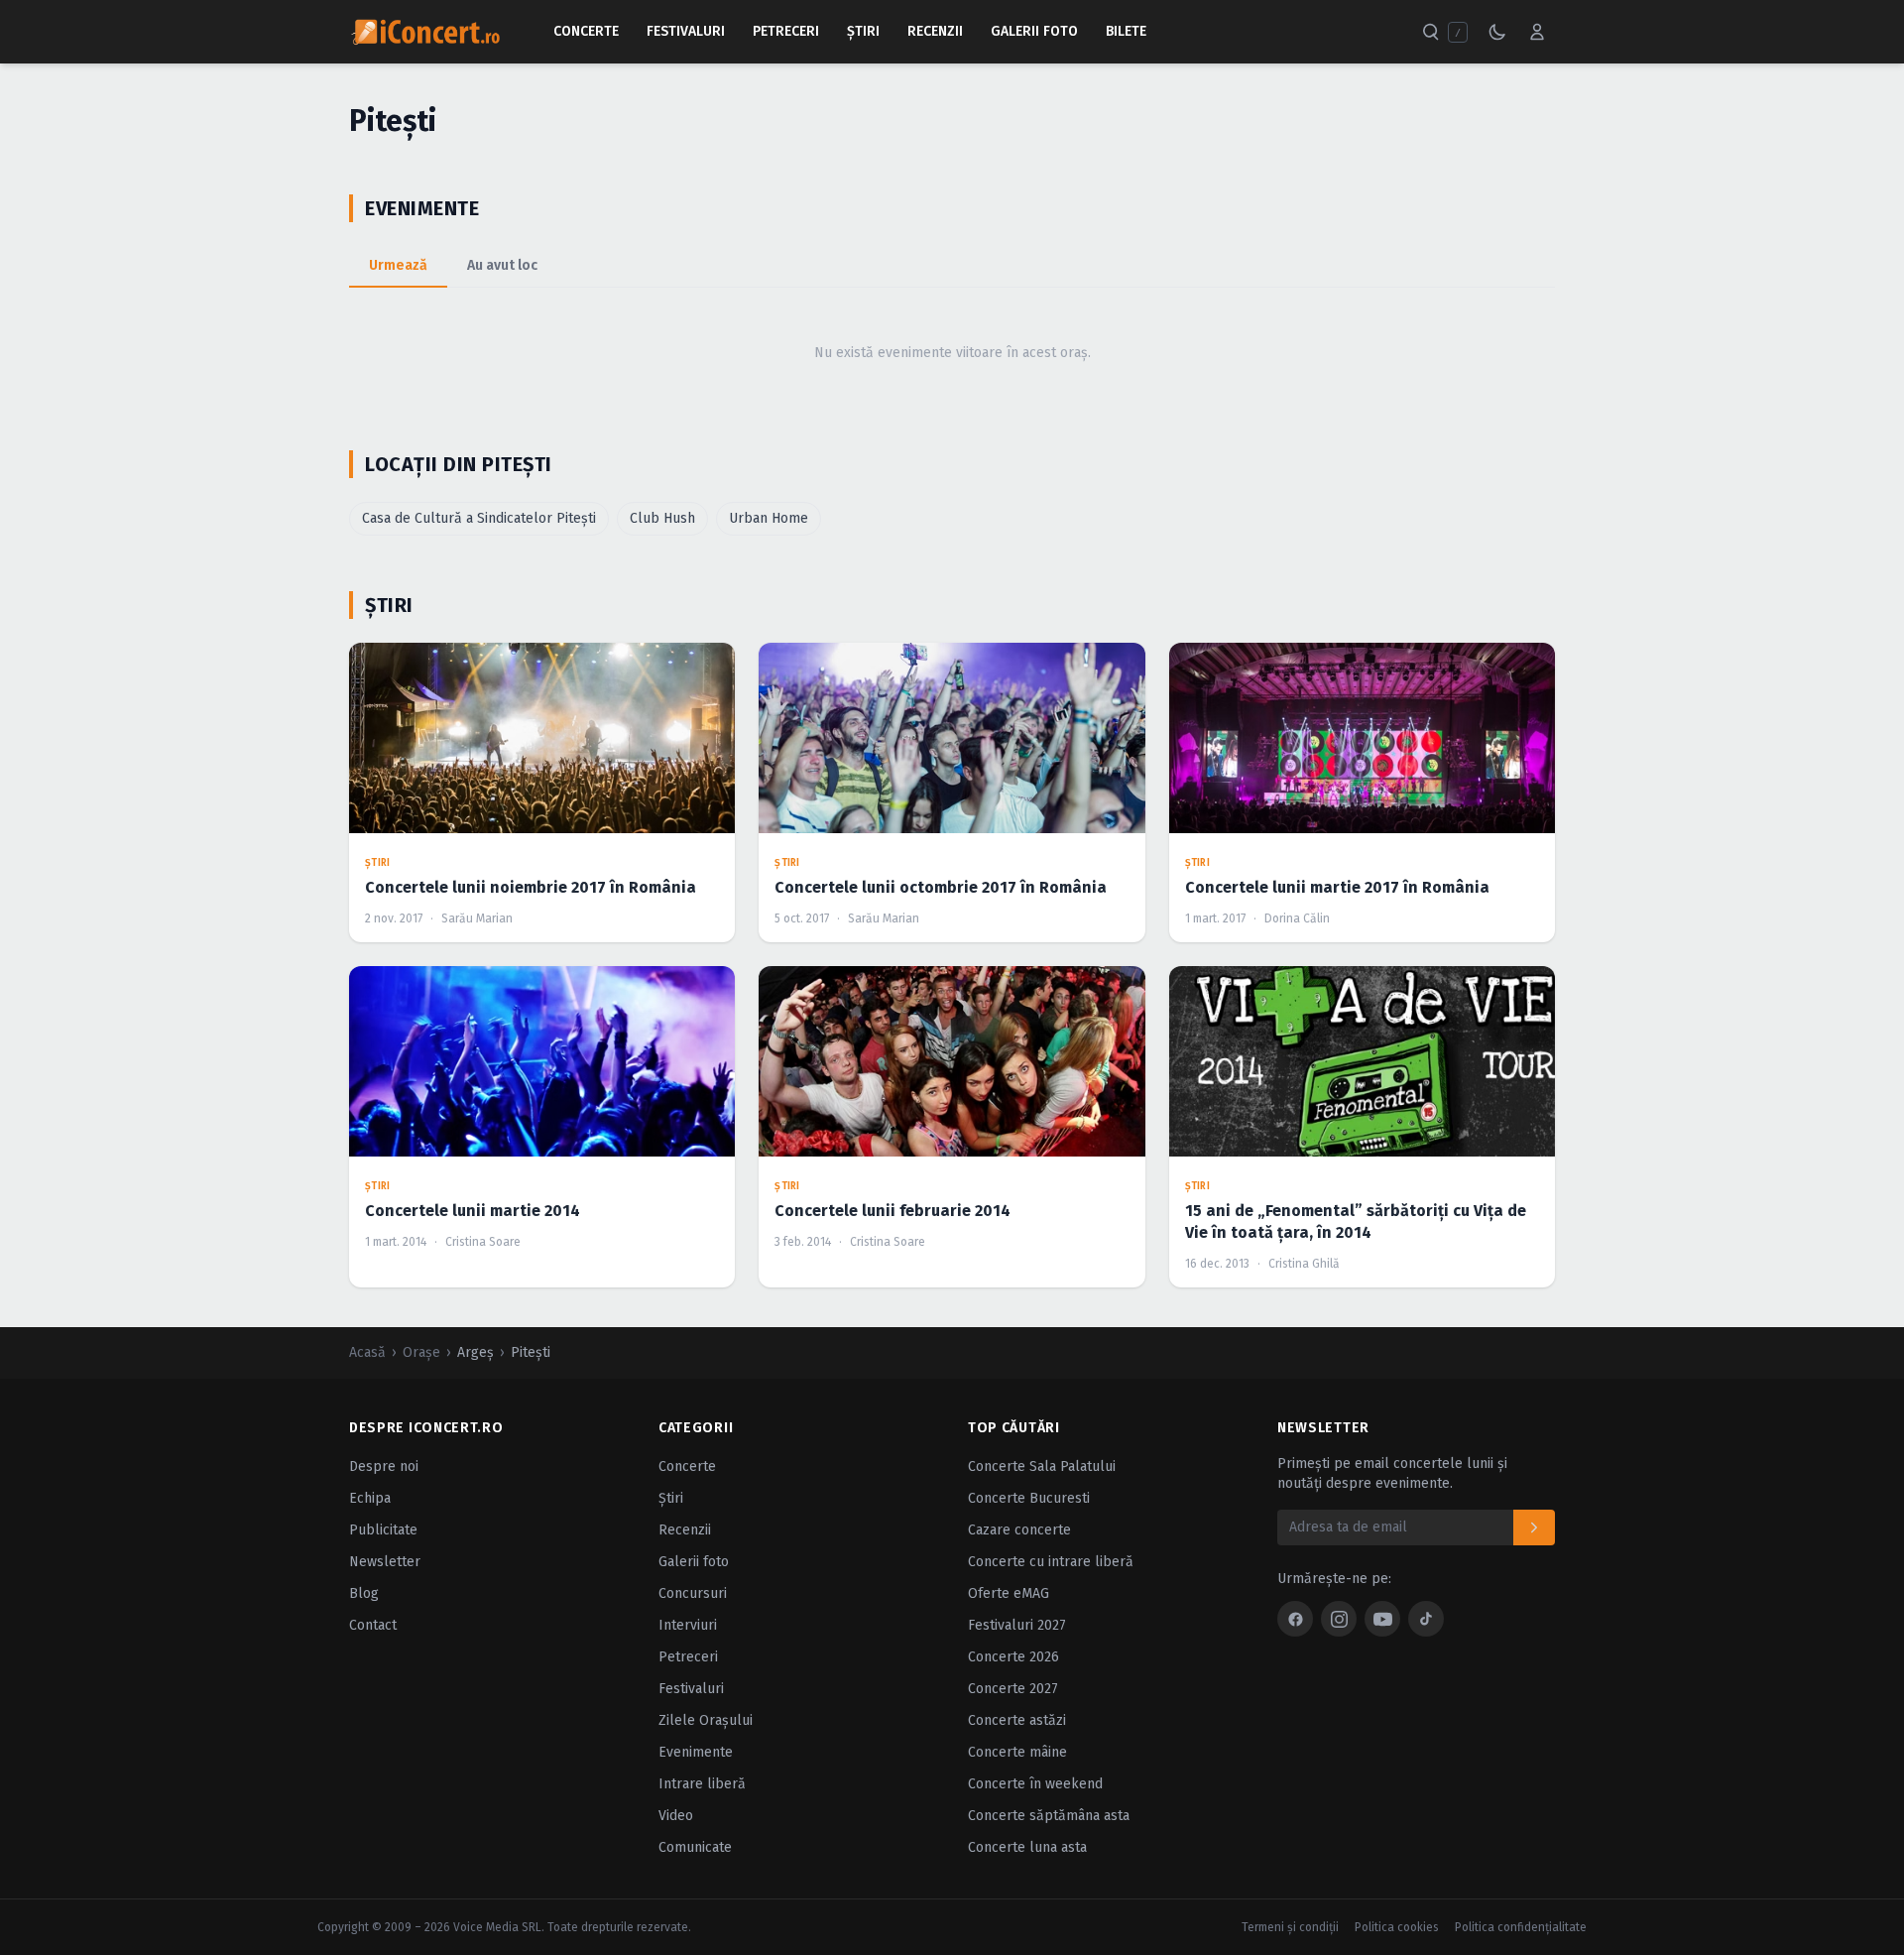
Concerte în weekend (1035, 1784)
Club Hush (662, 518)
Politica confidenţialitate (1521, 1927)
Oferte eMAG (1009, 1593)
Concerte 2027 (1013, 1689)
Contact (373, 1625)
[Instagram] (1339, 1619)
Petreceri (786, 31)
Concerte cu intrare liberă (1051, 1562)
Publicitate (383, 1530)
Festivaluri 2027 (1017, 1625)
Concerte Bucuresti (1029, 1498)
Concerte (586, 31)
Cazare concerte (1019, 1530)
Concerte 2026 (1013, 1657)
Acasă (367, 1352)
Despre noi (384, 1466)
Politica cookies (1397, 1927)
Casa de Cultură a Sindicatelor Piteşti (479, 518)
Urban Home (769, 518)
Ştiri (863, 31)
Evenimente (696, 1752)
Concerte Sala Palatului (1042, 1466)
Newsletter (385, 1562)
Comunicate (695, 1847)
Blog (364, 1593)
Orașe (421, 1352)
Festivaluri (686, 31)
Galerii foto (694, 1562)
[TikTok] (1426, 1619)
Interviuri (688, 1625)
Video (676, 1816)
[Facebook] (1295, 1619)
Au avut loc (502, 265)
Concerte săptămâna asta (1049, 1816)
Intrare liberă (702, 1784)
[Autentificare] (1537, 32)
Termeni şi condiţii (1290, 1927)
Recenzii (935, 31)
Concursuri (693, 1593)
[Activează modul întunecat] (1497, 32)
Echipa (370, 1498)
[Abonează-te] (1534, 1527)
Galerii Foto (1034, 31)
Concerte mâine (1017, 1752)
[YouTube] (1382, 1619)
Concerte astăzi (1017, 1720)
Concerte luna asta (1027, 1847)
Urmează (398, 265)
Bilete (1126, 31)
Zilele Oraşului (706, 1720)
